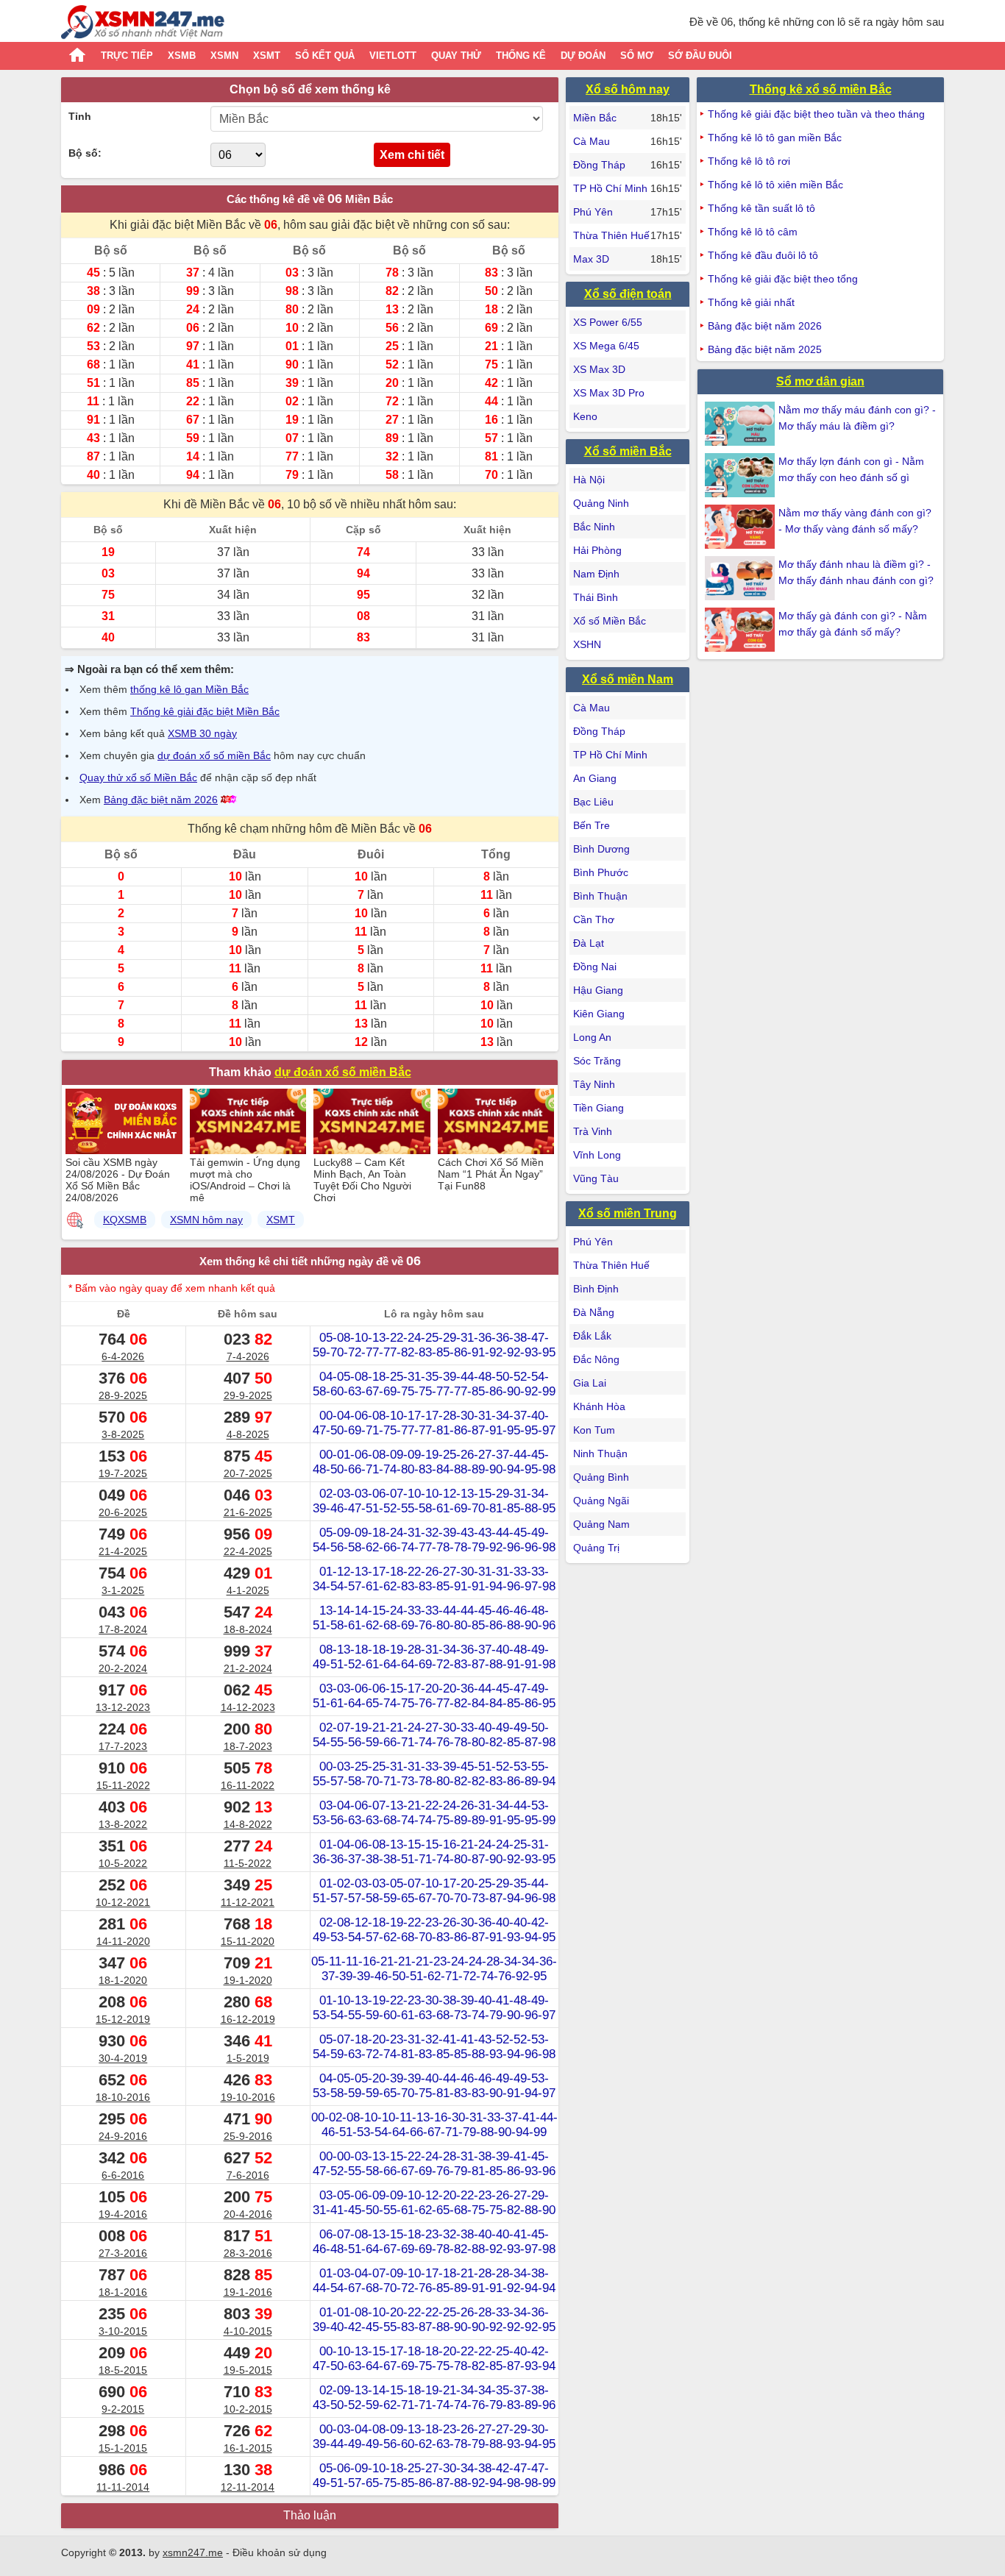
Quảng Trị (596, 1548)
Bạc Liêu (593, 802)
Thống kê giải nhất (751, 302)
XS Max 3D (599, 369)
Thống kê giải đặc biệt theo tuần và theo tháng (816, 114)
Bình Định (596, 1289)
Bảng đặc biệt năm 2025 (765, 349)
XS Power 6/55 (608, 322)
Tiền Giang (599, 1108)
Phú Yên (593, 212)
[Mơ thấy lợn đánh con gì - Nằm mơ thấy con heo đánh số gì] (742, 475)
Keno (585, 416)
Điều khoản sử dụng (280, 2552)
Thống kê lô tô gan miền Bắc (775, 138)
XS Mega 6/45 (606, 346)
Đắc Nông (596, 1359)
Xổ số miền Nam (628, 679)
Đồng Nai (595, 967)
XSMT (267, 56)
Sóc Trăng (597, 1061)
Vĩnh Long (597, 1155)
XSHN (587, 644)
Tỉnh (80, 116)
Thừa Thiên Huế (611, 235)
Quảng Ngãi (601, 1501)
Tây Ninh (594, 1084)
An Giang (595, 778)
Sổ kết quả (325, 56)
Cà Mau (592, 141)
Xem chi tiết (412, 155)
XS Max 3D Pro (609, 393)
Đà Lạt (589, 943)
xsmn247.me (193, 2552)
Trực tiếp (127, 56)
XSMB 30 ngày (202, 733)
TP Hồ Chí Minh (610, 188)
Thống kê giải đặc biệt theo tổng (783, 279)
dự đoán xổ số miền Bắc (214, 755)
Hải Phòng (597, 550)
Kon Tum (594, 1430)
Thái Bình (596, 597)
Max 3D (591, 259)
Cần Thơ (594, 919)
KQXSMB (125, 1220)
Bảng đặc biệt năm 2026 (161, 800)
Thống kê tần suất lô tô (761, 208)
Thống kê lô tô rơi (749, 161)
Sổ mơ (637, 56)
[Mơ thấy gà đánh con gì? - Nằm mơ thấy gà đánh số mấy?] (742, 630)
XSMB (182, 56)
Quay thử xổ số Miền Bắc (138, 778)
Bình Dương (601, 849)
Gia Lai (590, 1383)
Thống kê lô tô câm (753, 232)
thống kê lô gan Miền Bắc (189, 689)
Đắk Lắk (592, 1336)
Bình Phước (601, 872)
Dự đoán (583, 56)
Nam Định (596, 574)
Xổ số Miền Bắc (610, 621)
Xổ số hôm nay (628, 89)
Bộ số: (85, 153)
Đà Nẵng (594, 1312)
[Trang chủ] (143, 24)
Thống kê (521, 56)
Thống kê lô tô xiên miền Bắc (775, 185)
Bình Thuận (600, 896)
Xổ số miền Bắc (628, 451)
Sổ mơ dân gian (820, 381)
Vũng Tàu (596, 1178)
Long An (592, 1037)
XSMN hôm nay (206, 1220)
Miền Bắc (595, 118)
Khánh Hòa (599, 1406)
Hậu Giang (598, 990)
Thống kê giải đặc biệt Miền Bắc (205, 711)
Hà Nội (589, 480)
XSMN (224, 56)
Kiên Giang (599, 1014)
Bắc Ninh (594, 527)
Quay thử (456, 56)
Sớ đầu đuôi (700, 56)
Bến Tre (592, 825)
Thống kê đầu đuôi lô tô (763, 255)
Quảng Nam (601, 1524)
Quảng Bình (601, 1477)
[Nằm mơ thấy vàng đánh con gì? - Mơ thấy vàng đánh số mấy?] (742, 527)
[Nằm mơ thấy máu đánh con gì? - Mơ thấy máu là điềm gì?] (742, 424)
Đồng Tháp (599, 165)
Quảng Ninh (601, 503)
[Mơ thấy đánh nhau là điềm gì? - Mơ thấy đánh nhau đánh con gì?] (742, 578)
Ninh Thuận (600, 1454)
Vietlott (393, 56)
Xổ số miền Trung (628, 1213)
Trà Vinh (593, 1131)
